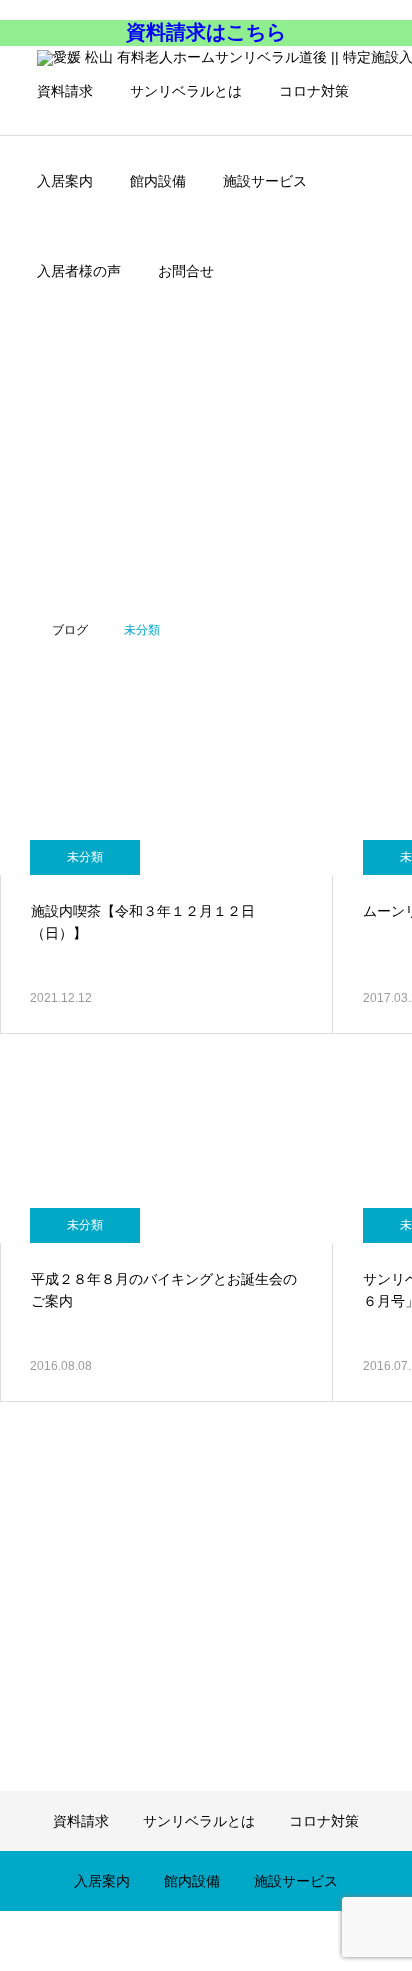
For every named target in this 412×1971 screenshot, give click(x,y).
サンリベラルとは (186, 91)
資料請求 (65, 91)
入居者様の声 (79, 271)
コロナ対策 (314, 91)
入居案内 (65, 181)
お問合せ (186, 271)
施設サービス (265, 181)
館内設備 (158, 181)
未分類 (85, 857)
